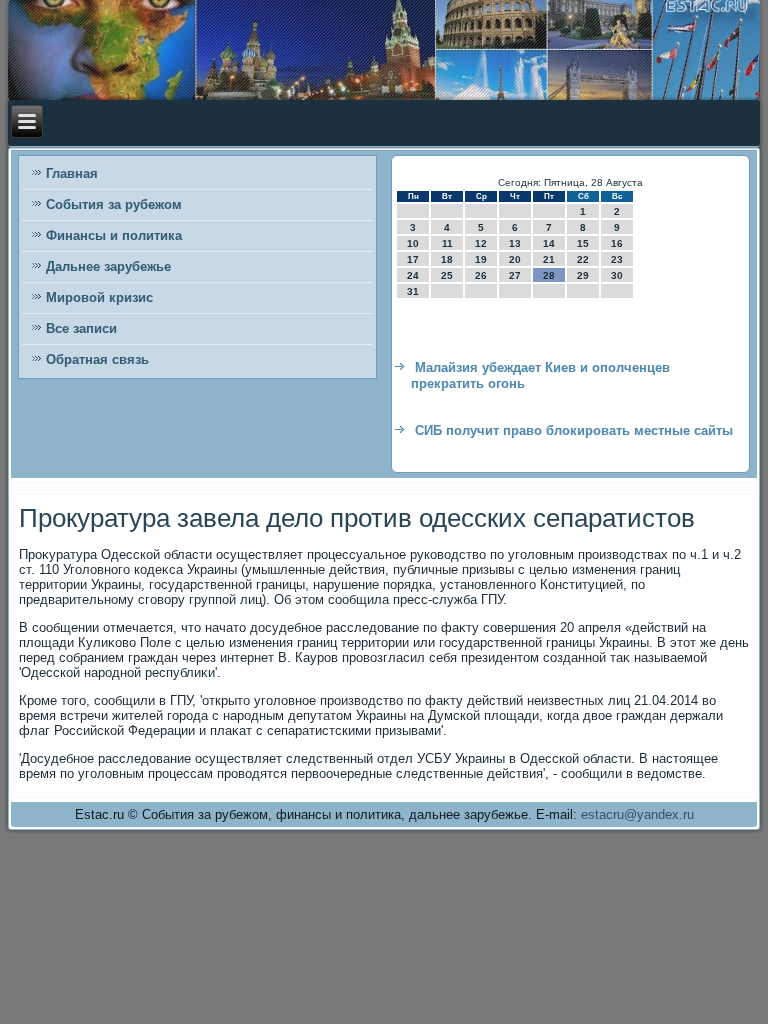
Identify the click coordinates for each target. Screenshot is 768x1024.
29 (583, 275)
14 (549, 243)
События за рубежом (114, 204)
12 (481, 243)
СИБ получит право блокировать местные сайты (574, 430)
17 (413, 259)
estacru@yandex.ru (637, 814)
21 (549, 259)
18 (447, 259)
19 (481, 259)
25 (447, 275)
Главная (72, 173)
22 (583, 259)
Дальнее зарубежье (108, 266)
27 (515, 275)
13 (515, 243)
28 (549, 275)
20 (515, 259)
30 (617, 275)
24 (413, 275)
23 (617, 259)
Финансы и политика (114, 235)
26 (481, 275)
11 (447, 243)
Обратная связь (97, 359)
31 (413, 291)
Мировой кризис (99, 297)
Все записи (81, 328)
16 (617, 243)
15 (583, 243)
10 (413, 243)
